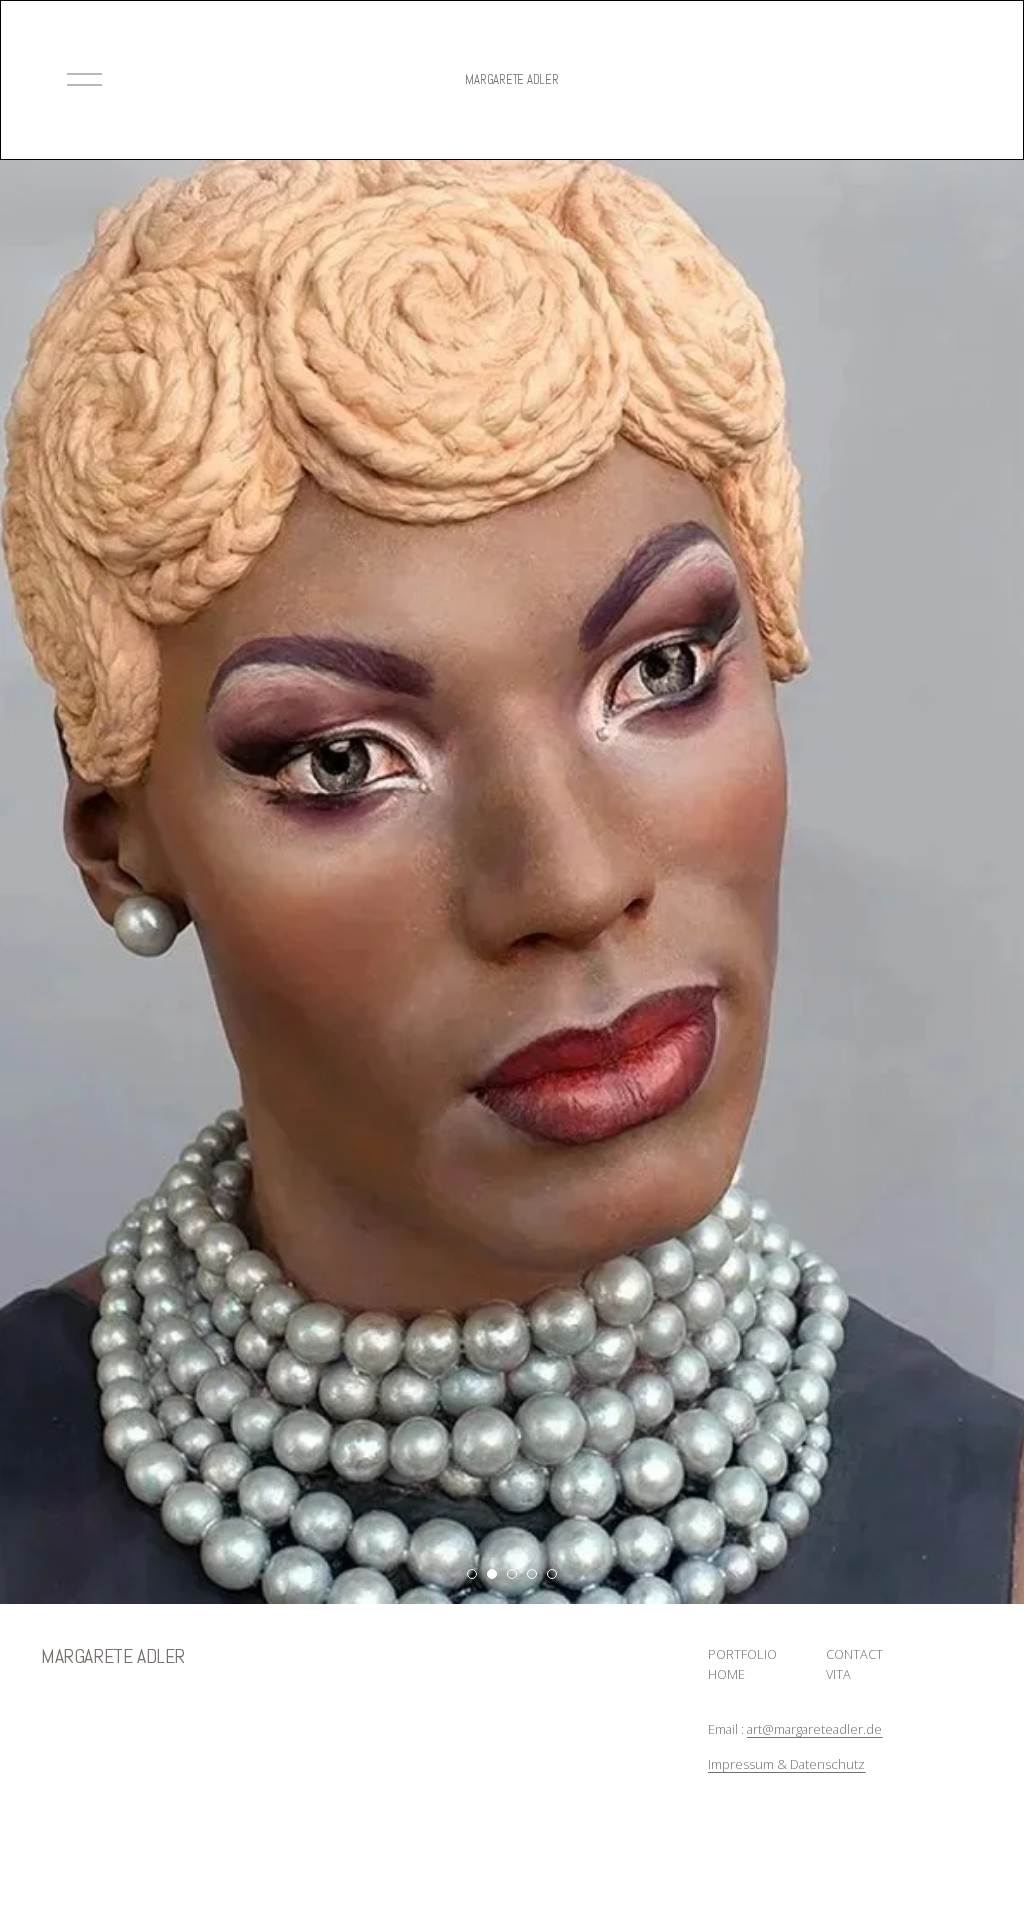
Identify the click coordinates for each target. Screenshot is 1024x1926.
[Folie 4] (532, 1574)
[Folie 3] (512, 1574)
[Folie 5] (552, 1574)
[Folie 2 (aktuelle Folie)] (492, 1574)
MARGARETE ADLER (511, 79)
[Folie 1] (472, 1574)
